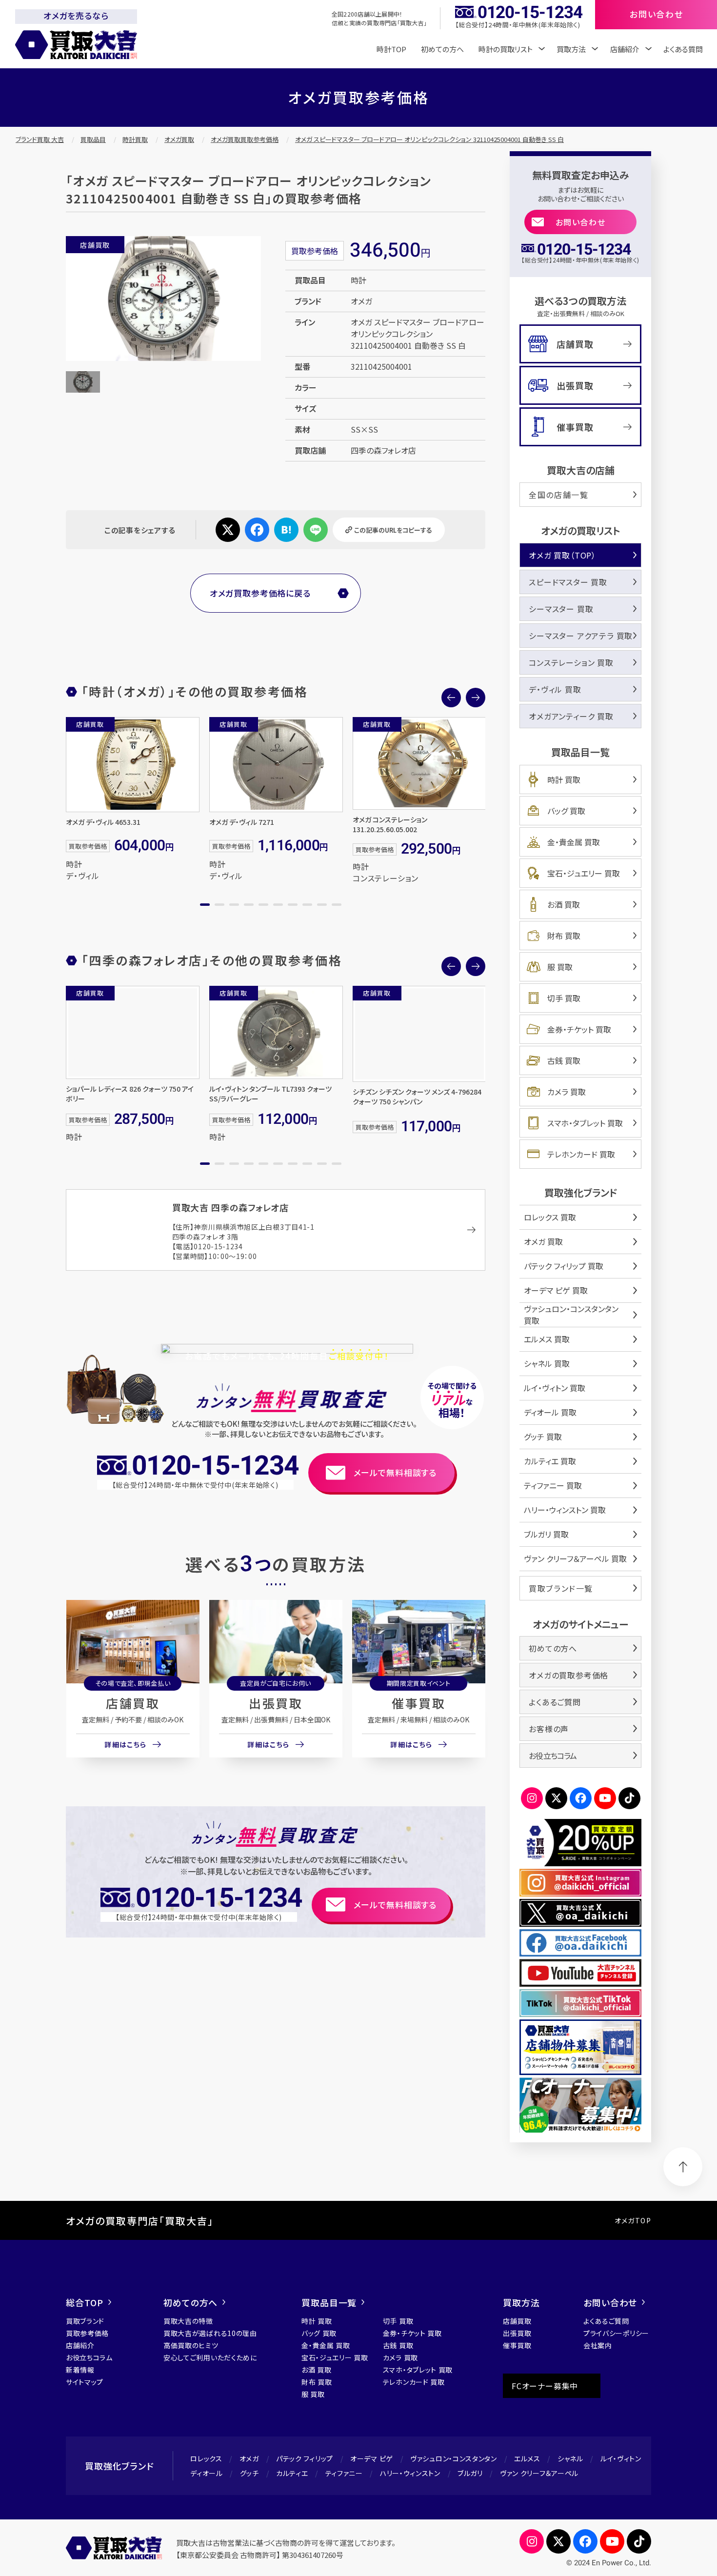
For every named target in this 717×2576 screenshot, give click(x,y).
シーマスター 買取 (561, 609)
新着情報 (80, 2370)
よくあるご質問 (555, 1702)
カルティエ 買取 (550, 1461)
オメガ (249, 2458)
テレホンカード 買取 (581, 1154)
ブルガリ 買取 (546, 1534)
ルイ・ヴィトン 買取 (555, 1388)
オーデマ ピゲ (372, 2458)
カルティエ (292, 2473)
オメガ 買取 (543, 1241)
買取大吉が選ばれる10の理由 (210, 2333)
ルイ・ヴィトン (621, 2458)
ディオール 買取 (550, 1412)
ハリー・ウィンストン (410, 2473)
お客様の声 (549, 1729)
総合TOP (85, 2302)
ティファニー (344, 2473)
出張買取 (276, 1703)
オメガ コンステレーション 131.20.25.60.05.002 (390, 824)
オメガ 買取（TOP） (562, 555)
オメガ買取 (179, 139)
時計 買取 (564, 779)
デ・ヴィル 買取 (555, 689)
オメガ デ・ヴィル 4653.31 (103, 822)
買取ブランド (85, 2321)
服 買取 (560, 967)
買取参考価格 (87, 2333)
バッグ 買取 (566, 811)
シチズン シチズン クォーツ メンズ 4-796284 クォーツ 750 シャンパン (417, 1097)
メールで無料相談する (395, 1472)
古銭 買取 (564, 1060)
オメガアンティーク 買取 (571, 716)
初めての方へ (442, 49)
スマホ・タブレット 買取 (585, 1123)
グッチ (249, 2473)
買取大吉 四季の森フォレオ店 (231, 1207)
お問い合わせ (581, 222)
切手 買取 (564, 998)
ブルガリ (470, 2473)
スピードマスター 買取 (568, 582)
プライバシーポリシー (616, 2333)
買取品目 (93, 139)
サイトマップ (85, 2382)
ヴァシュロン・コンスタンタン (454, 2458)
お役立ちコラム (553, 1756)
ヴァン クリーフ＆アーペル (539, 2473)
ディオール (207, 2473)
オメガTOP (633, 2220)
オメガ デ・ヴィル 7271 (242, 822)
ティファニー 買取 (553, 1485)
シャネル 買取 (547, 1363)
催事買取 (418, 1703)
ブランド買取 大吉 (40, 139)
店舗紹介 (80, 2345)
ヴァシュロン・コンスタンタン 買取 (571, 1315)
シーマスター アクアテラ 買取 (581, 636)
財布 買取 (564, 936)
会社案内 (598, 2345)
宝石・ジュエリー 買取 (584, 873)
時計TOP (391, 49)
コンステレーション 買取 (571, 662)
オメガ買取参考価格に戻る (260, 593)
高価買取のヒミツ (191, 2345)
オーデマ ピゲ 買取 (556, 1290)
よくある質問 (683, 49)
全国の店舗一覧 (558, 495)
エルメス (527, 2458)
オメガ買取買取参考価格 (245, 139)
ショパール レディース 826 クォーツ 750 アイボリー (130, 1094)
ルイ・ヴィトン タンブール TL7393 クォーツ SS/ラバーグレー (270, 1094)
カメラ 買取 (567, 1092)
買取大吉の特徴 (188, 2321)
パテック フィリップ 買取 (564, 1266)
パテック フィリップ (305, 2458)
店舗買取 (133, 1703)
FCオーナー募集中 (545, 2386)
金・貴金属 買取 (574, 842)
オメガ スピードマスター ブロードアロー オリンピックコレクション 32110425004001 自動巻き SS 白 (429, 139)
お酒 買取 (564, 904)
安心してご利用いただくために (210, 2357)
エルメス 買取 (547, 1339)
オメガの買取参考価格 (568, 1675)
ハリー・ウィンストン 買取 (565, 1510)
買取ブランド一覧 (561, 1588)
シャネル (570, 2458)
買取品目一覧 (329, 2302)
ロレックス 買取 (550, 1217)
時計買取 (135, 139)
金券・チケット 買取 (579, 1029)
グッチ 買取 (543, 1437)
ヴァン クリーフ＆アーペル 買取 (575, 1558)
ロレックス (206, 2458)
